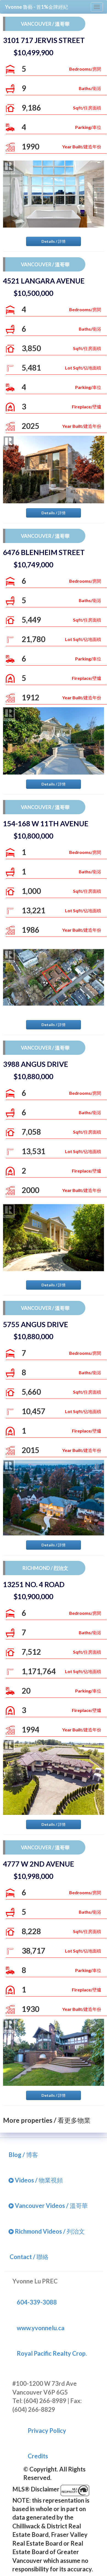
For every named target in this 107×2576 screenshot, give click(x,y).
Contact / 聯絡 (29, 2257)
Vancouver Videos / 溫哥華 (51, 2206)
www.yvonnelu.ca (41, 2328)
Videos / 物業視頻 (38, 2180)
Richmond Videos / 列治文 (49, 2231)
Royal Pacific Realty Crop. (52, 2353)
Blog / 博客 (23, 2155)
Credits (38, 2456)
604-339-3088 (37, 2302)
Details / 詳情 (54, 241)
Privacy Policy (47, 2431)
